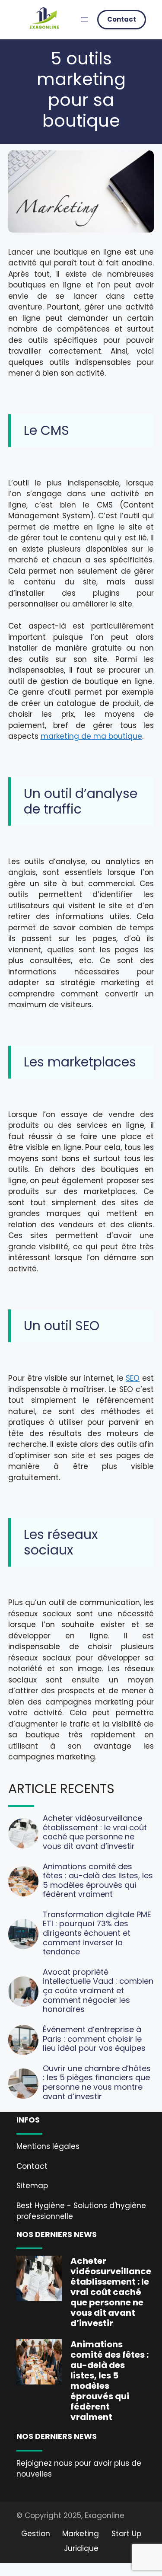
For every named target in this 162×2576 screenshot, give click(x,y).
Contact (122, 19)
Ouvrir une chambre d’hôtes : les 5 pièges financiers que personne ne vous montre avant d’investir (97, 2082)
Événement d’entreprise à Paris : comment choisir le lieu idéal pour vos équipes (94, 2039)
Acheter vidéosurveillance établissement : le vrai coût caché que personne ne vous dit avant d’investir (95, 1832)
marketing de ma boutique (91, 736)
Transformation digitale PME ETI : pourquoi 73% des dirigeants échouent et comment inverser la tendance (97, 1933)
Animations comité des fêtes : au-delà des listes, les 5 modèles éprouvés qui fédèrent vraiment (98, 1880)
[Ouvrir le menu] (85, 19)
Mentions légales (48, 2146)
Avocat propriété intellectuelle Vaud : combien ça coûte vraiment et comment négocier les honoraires (98, 1990)
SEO (133, 1378)
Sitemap (32, 2186)
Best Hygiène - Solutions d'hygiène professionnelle (81, 2211)
